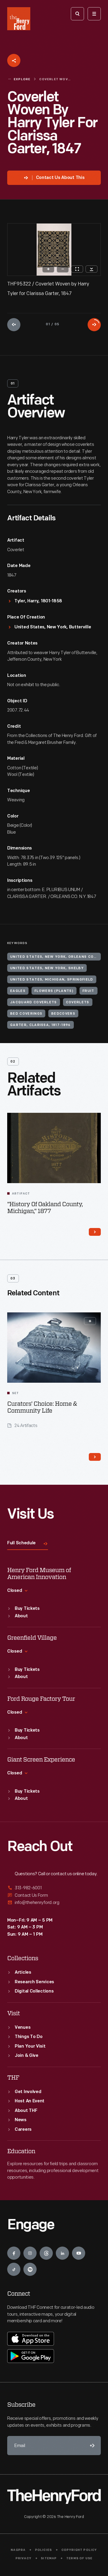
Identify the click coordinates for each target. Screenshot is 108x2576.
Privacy (24, 2558)
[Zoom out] (63, 269)
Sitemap (49, 2558)
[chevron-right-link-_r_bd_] (95, 1232)
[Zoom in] (48, 269)
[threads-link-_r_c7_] (46, 2253)
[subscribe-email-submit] (91, 2446)
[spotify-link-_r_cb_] (30, 2269)
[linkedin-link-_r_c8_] (62, 2253)
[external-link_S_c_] (54, 1903)
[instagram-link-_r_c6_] (30, 2253)
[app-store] (31, 2339)
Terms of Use (79, 2558)
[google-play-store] (31, 2356)
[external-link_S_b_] (54, 1895)
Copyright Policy (79, 2550)
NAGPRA (18, 2550)
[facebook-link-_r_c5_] (14, 2253)
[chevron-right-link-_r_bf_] (95, 1457)
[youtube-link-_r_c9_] (79, 2253)
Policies (44, 2550)
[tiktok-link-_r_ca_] (14, 2269)
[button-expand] (90, 1321)
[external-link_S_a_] (54, 1888)
